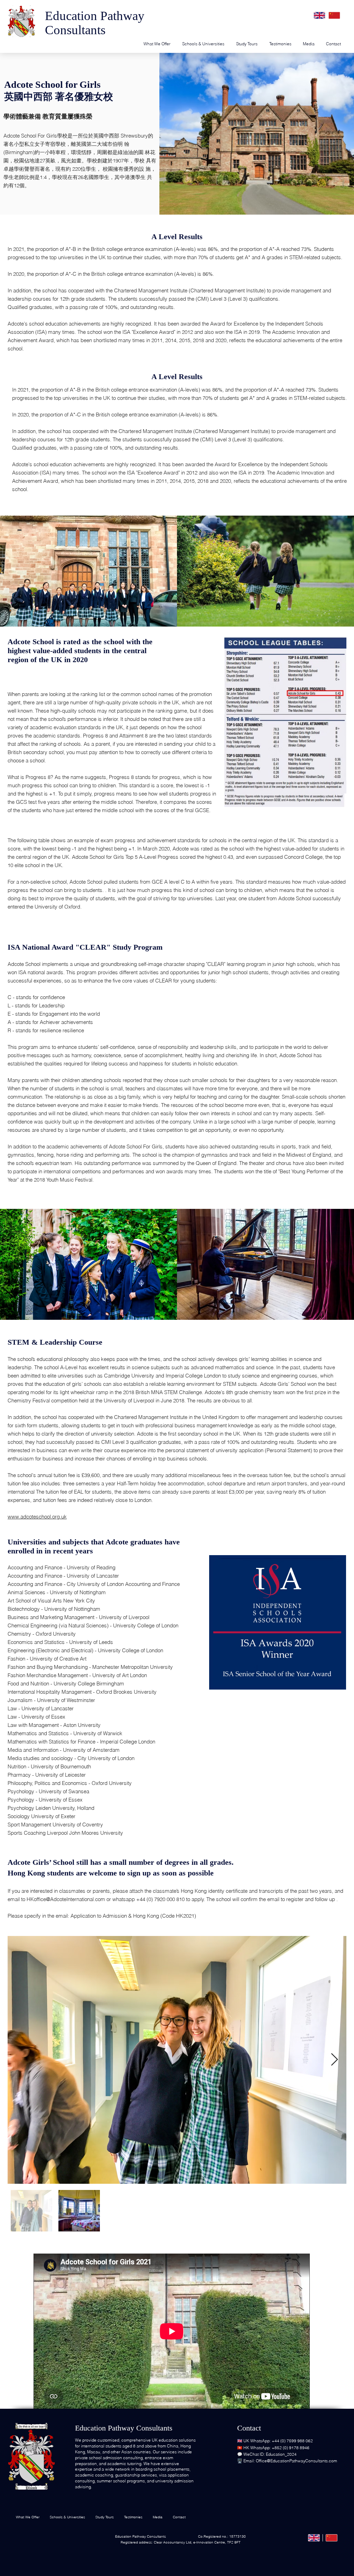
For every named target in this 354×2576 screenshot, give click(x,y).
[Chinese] (334, 15)
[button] (309, 44)
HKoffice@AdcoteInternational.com (66, 1899)
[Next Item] (334, 2060)
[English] (319, 15)
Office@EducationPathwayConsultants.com (296, 2461)
